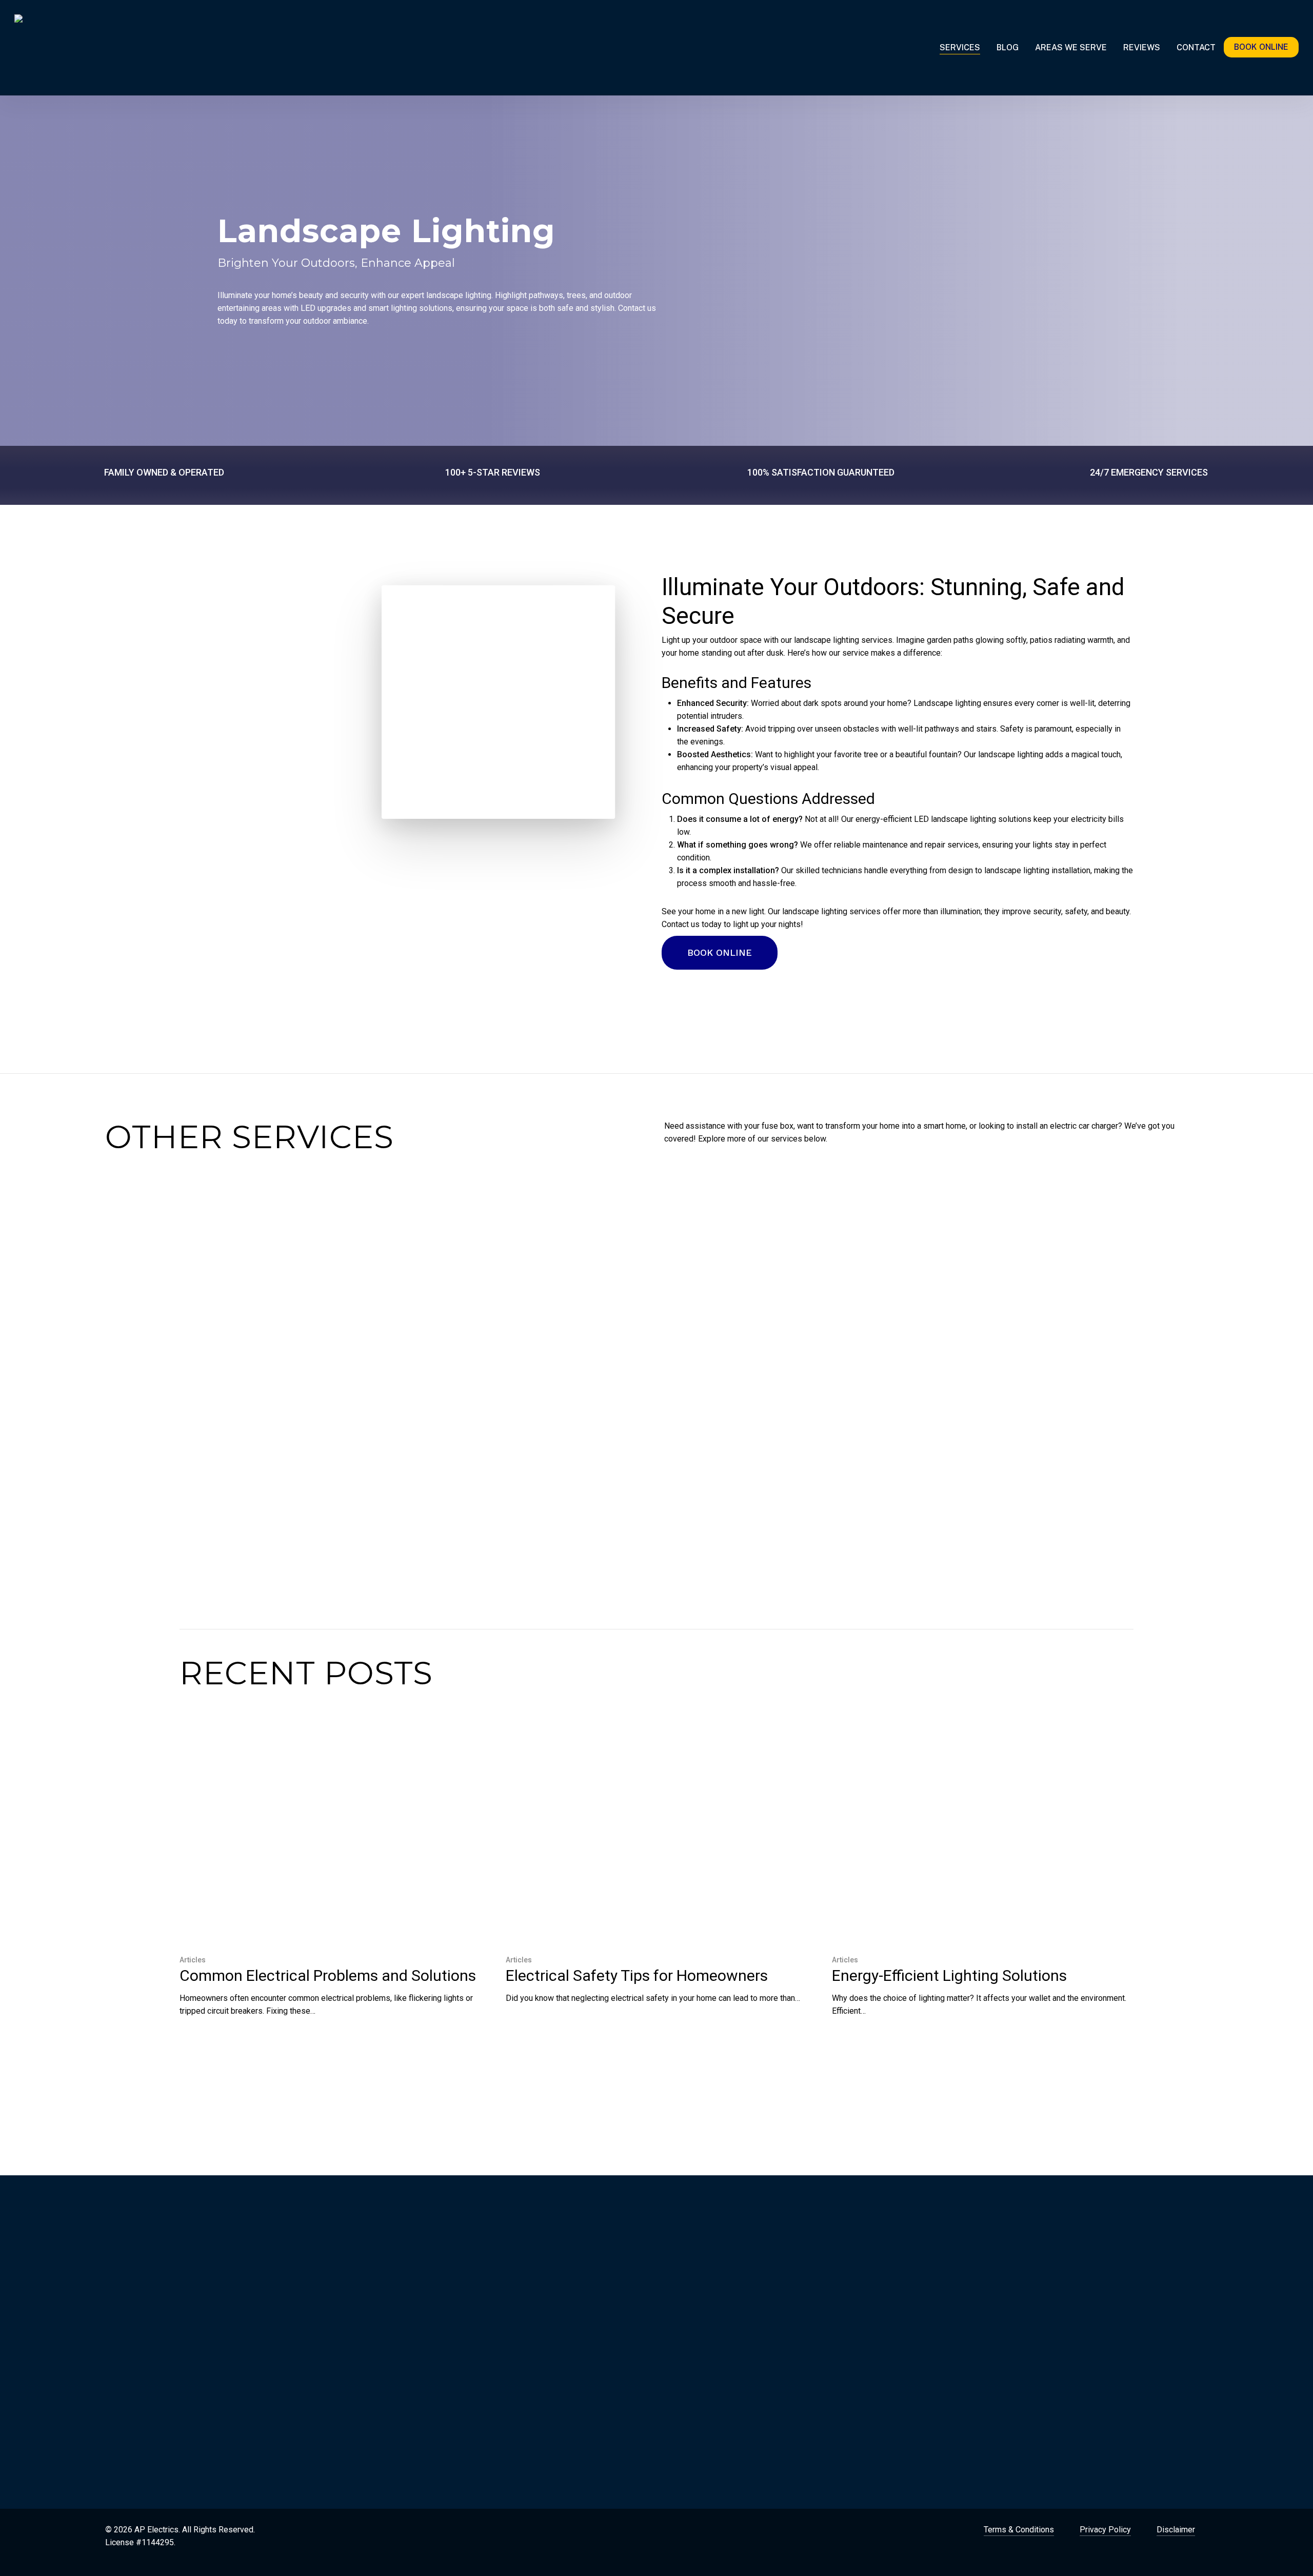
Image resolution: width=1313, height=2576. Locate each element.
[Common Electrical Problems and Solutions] (328, 1882)
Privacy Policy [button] (1105, 2530)
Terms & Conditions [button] (1019, 2530)
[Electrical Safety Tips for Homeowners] (654, 1876)
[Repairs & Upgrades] (381, 1363)
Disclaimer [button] (1176, 2530)
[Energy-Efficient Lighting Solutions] (981, 1882)
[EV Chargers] (585, 1357)
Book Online (260, 2411)
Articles (193, 1960)
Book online (1261, 47)
